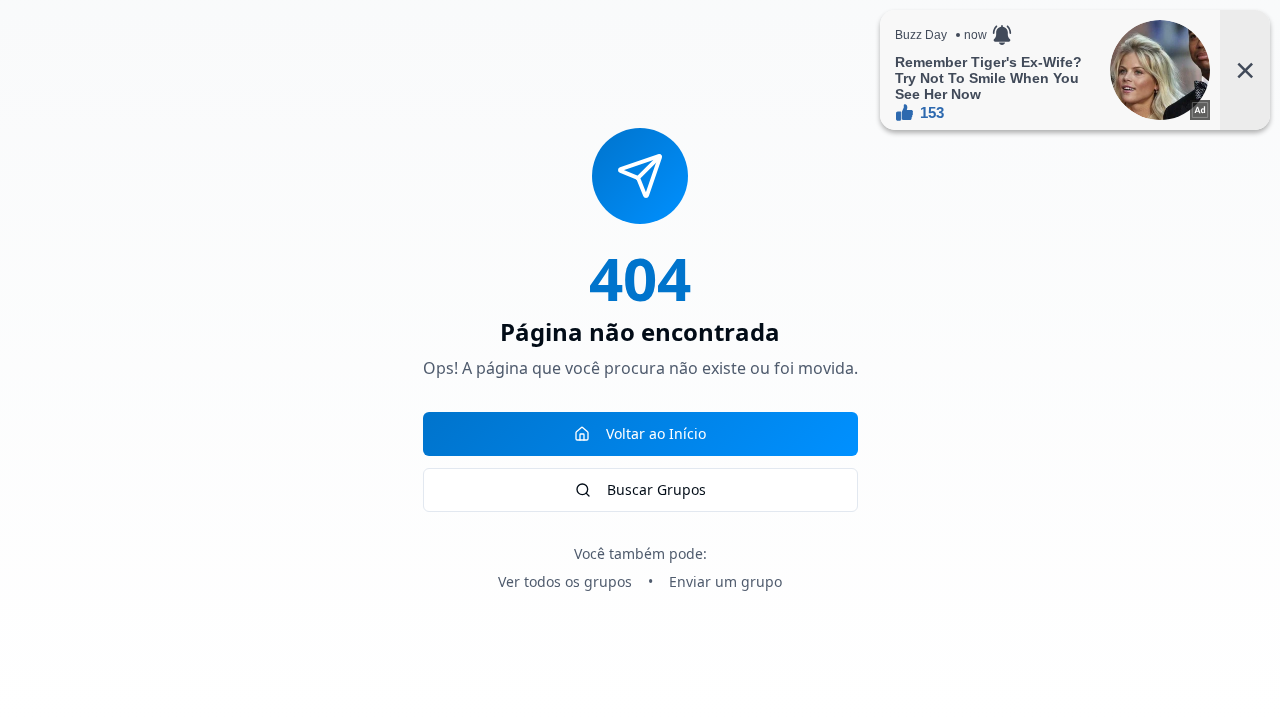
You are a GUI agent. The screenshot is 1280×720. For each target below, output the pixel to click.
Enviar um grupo (725, 581)
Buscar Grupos (656, 489)
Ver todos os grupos (565, 581)
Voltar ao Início (656, 433)
